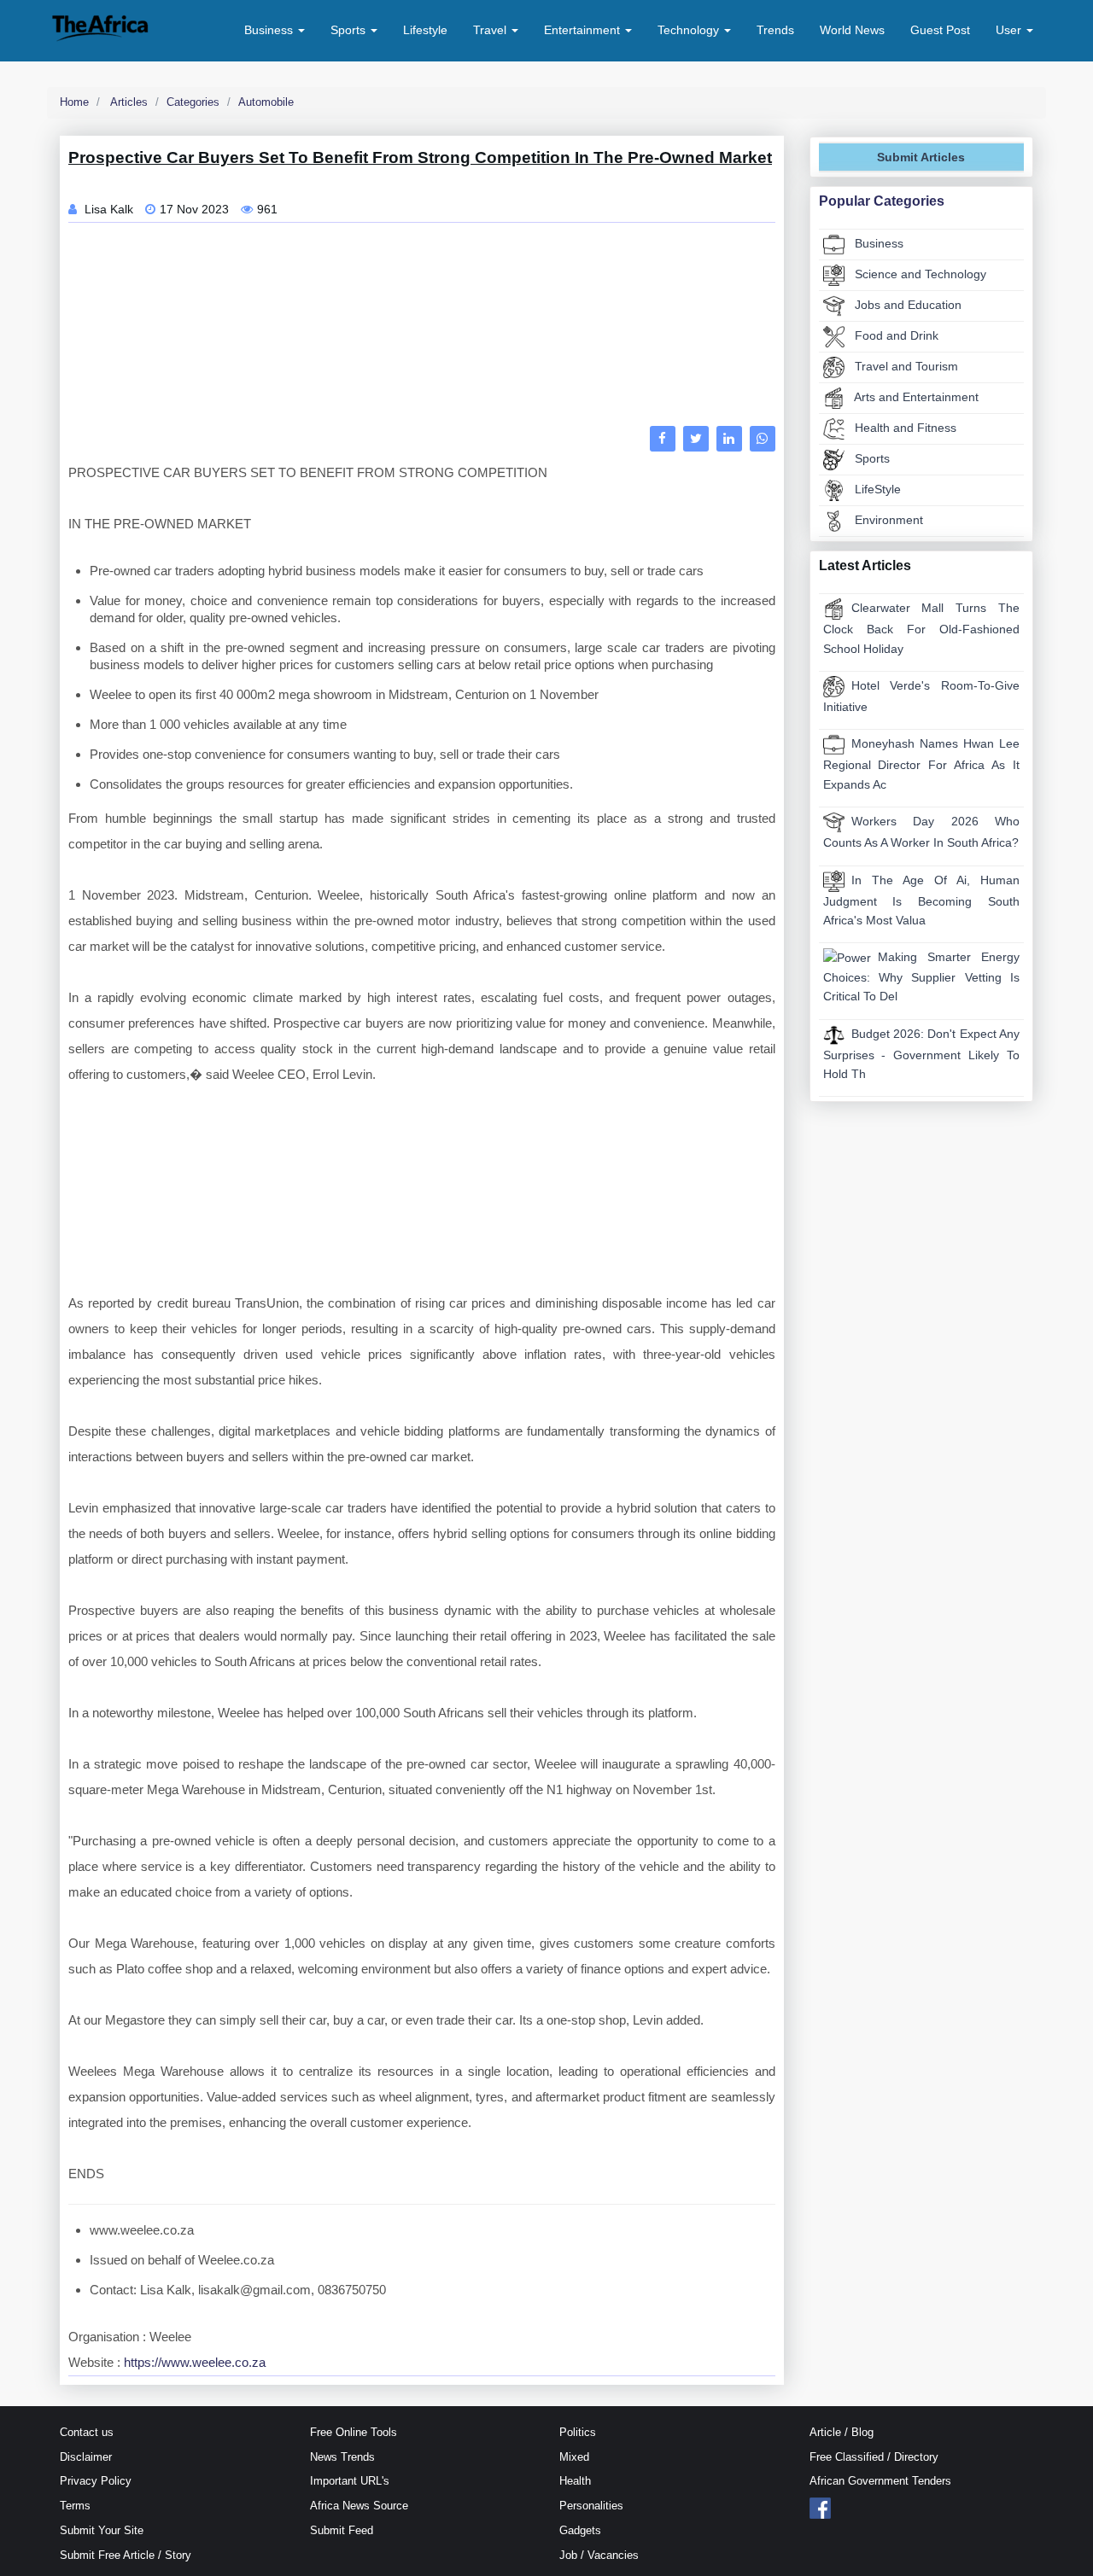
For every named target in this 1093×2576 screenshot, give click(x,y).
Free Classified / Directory (874, 2457)
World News (852, 30)
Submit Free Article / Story (126, 2555)
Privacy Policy (96, 2481)
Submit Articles (921, 157)
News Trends (342, 2457)
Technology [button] (690, 30)
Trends (775, 30)
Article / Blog (842, 2432)
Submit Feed (342, 2530)
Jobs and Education (906, 305)
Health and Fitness (904, 428)
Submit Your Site (102, 2530)
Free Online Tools (354, 2432)
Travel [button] (491, 30)
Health (575, 2481)
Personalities (591, 2506)
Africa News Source (359, 2506)
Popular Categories (882, 201)
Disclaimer (86, 2457)
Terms (75, 2506)
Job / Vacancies (599, 2555)
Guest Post (940, 30)
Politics (578, 2432)
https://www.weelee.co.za (195, 2362)
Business (877, 243)
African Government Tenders (880, 2481)
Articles (128, 102)
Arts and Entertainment (915, 397)
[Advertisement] (422, 329)
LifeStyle (876, 489)
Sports (871, 458)
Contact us (87, 2432)
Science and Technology (919, 274)
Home (74, 102)
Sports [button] (350, 30)
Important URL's (350, 2481)
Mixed (574, 2457)
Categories (193, 102)
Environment (887, 520)
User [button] (1010, 30)
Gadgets (580, 2530)
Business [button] (270, 30)
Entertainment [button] (584, 30)
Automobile (266, 102)
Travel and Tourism (905, 366)
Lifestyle (425, 30)
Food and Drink (895, 335)
